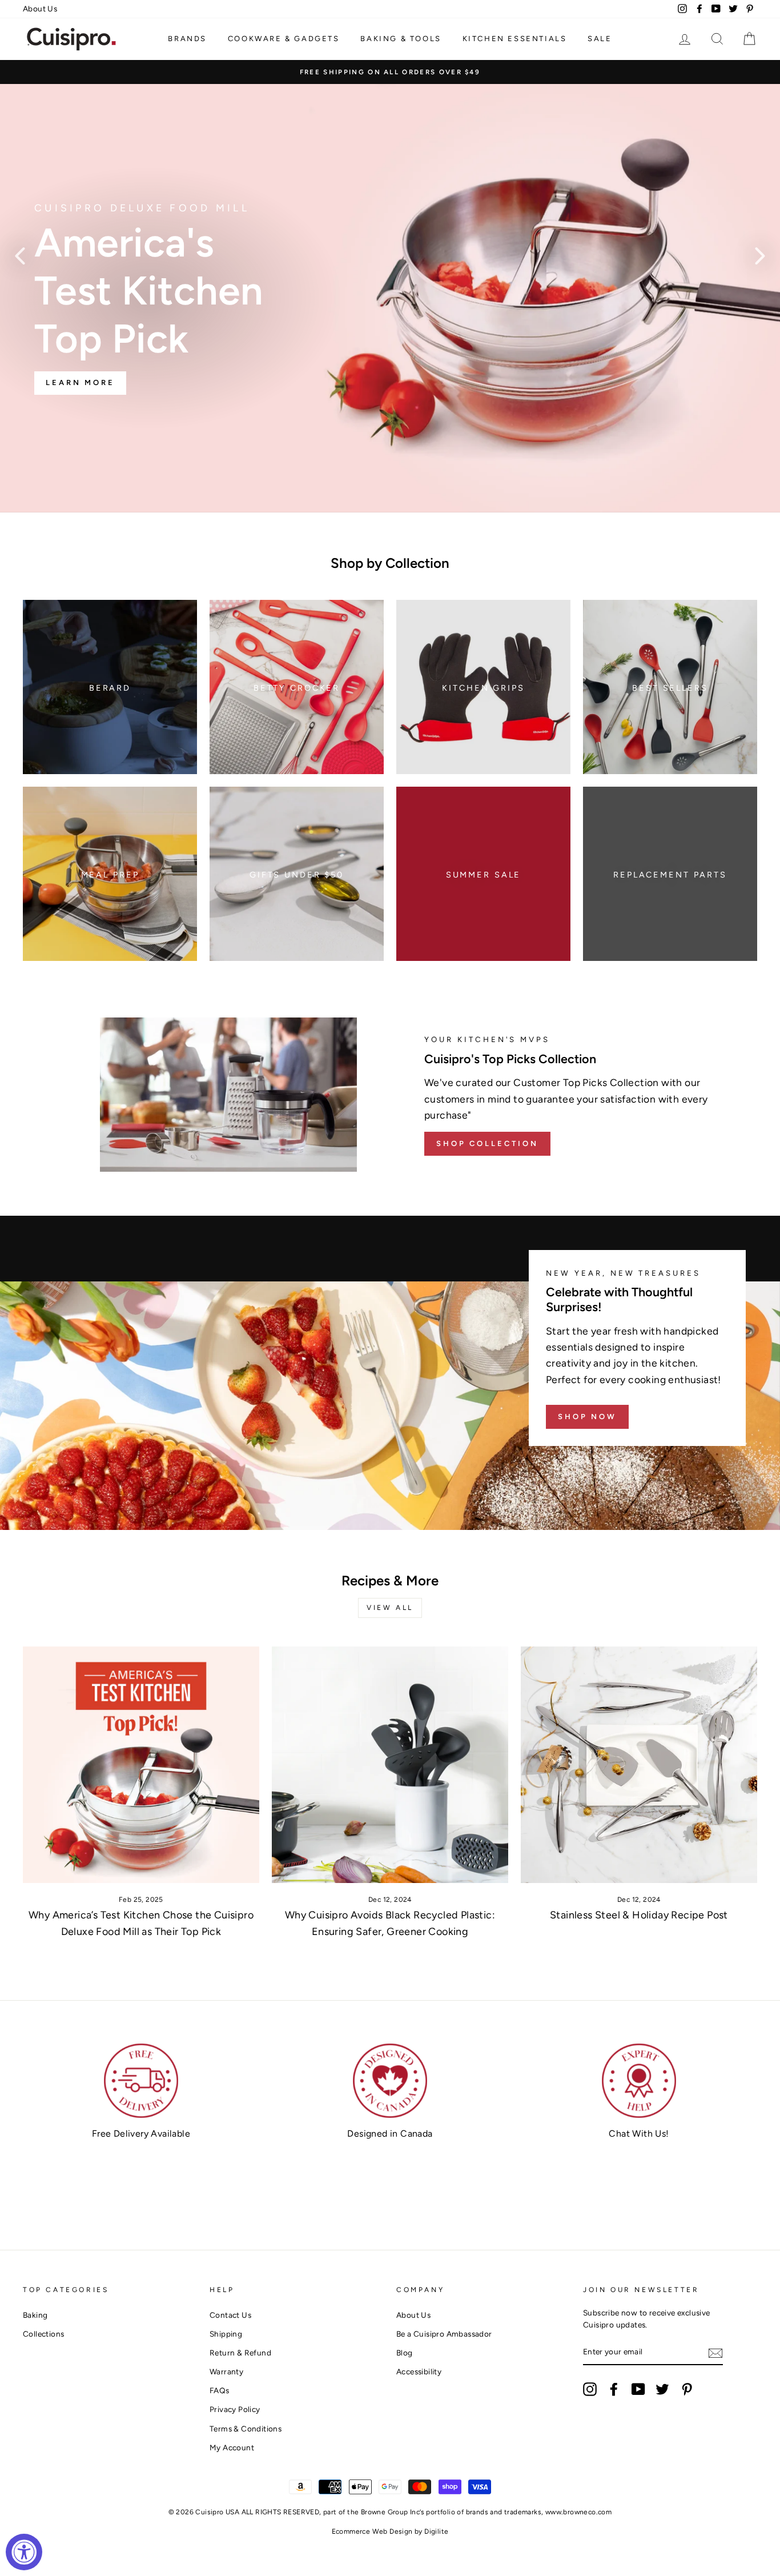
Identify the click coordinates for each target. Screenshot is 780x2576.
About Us (40, 9)
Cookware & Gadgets (284, 39)
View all (390, 1608)
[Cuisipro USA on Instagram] (590, 2389)
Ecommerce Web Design (372, 2531)
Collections (43, 2334)
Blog (405, 2353)
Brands (187, 39)
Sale (600, 39)
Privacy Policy (235, 2409)
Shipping (226, 2334)
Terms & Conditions (246, 2429)
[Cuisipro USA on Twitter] (662, 2389)
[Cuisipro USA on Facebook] (614, 2389)
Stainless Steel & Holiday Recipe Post (639, 1915)
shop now (587, 1417)
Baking (35, 2315)
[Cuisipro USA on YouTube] (638, 2389)
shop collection (487, 1143)
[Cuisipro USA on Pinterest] (687, 2389)
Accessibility (419, 2371)
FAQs (220, 2390)
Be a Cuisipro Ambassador (444, 2334)
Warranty (226, 2371)
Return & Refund (240, 2353)
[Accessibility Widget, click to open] (24, 2552)
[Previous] (20, 255)
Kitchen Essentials (515, 39)
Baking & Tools (401, 39)
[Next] (760, 255)
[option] (390, 72)
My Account (232, 2447)
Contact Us (230, 2315)
